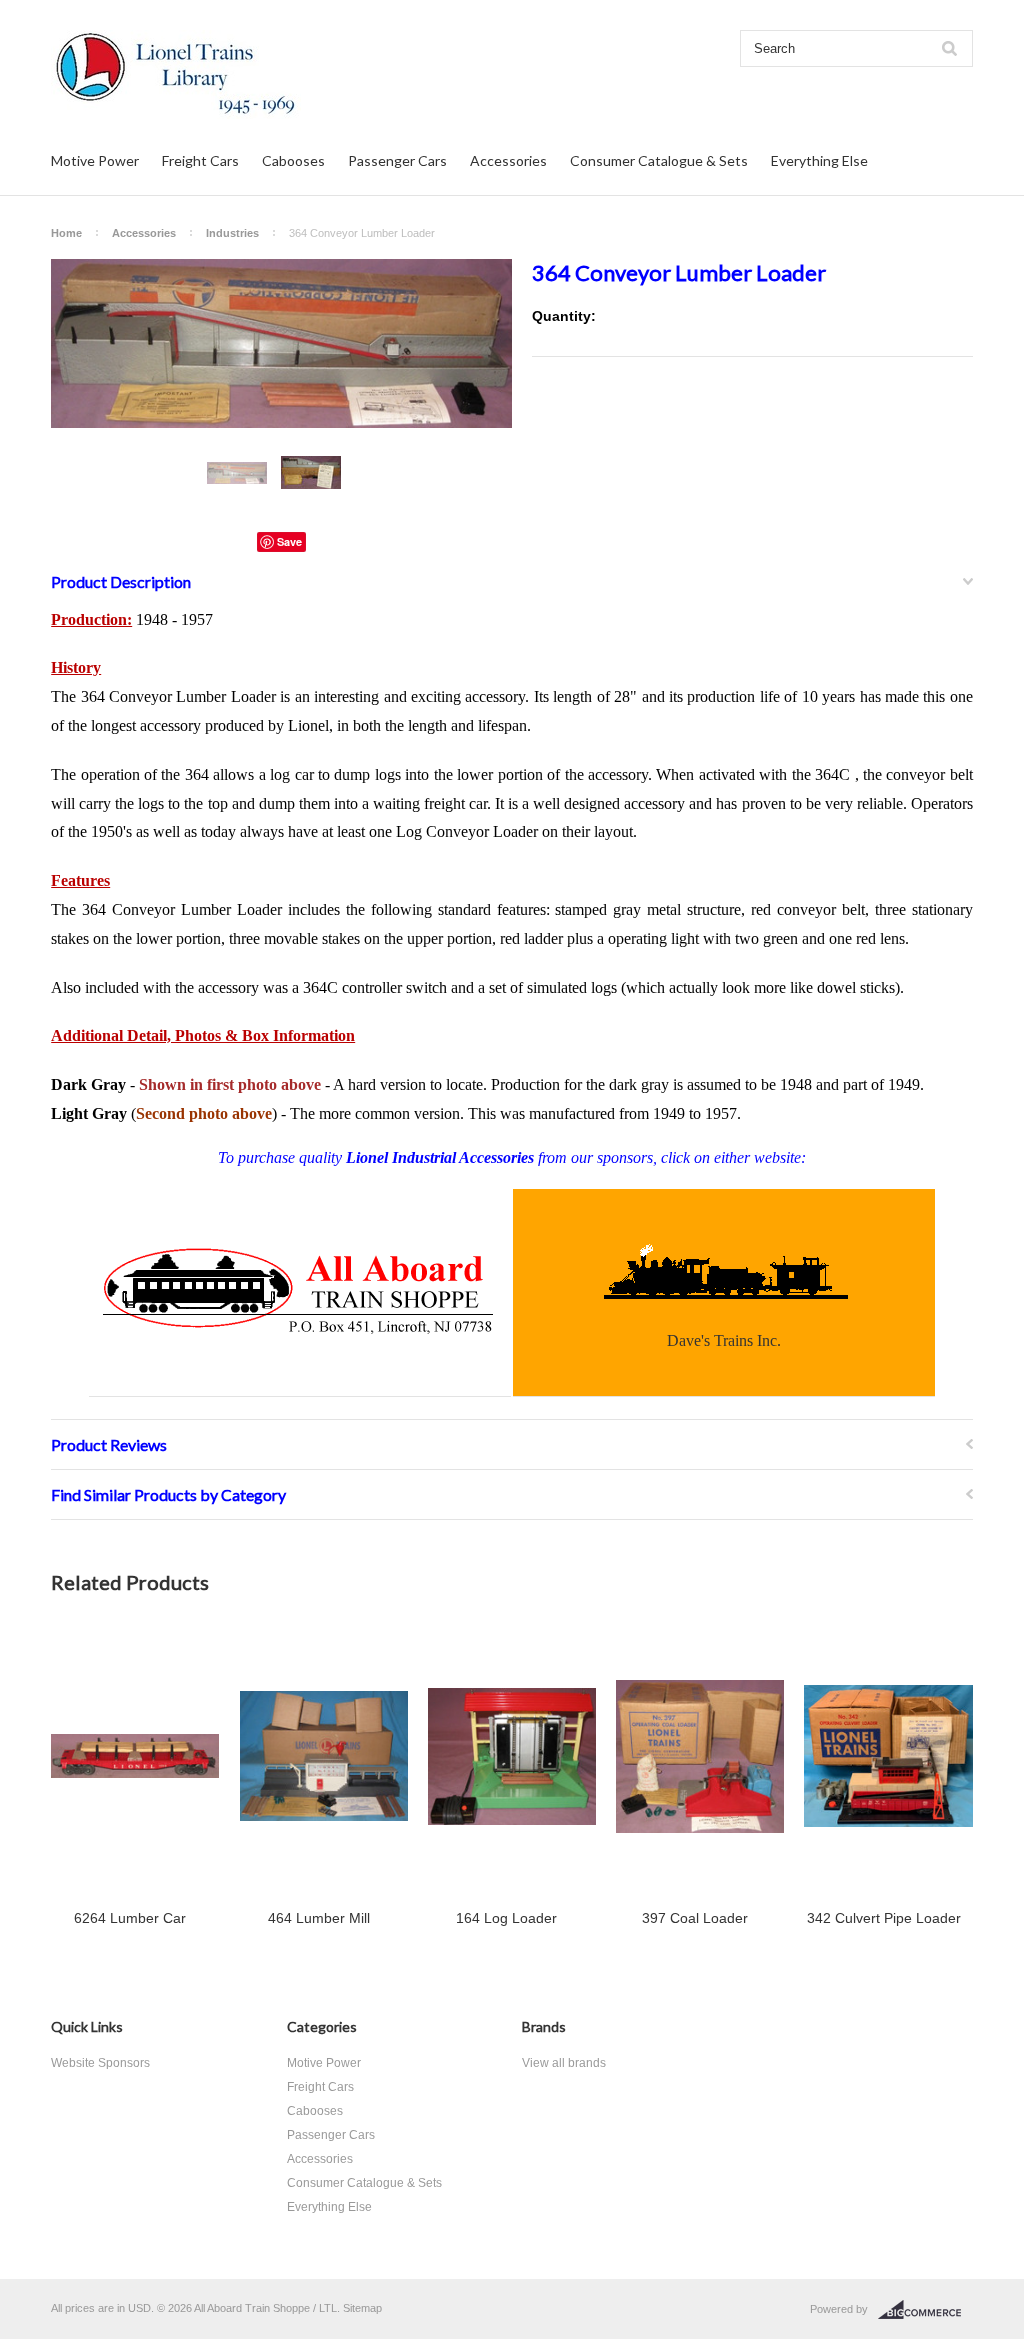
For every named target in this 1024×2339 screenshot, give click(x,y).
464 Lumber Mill (319, 1918)
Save (289, 541)
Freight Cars (200, 160)
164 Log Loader (506, 1918)
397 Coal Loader (695, 1918)
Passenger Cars (397, 160)
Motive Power (95, 160)
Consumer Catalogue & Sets (659, 160)
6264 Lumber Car (130, 1918)
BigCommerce (925, 2310)
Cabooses (293, 160)
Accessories (508, 160)
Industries (232, 233)
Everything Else (819, 160)
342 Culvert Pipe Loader (884, 1918)
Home (66, 233)
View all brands (564, 2063)
